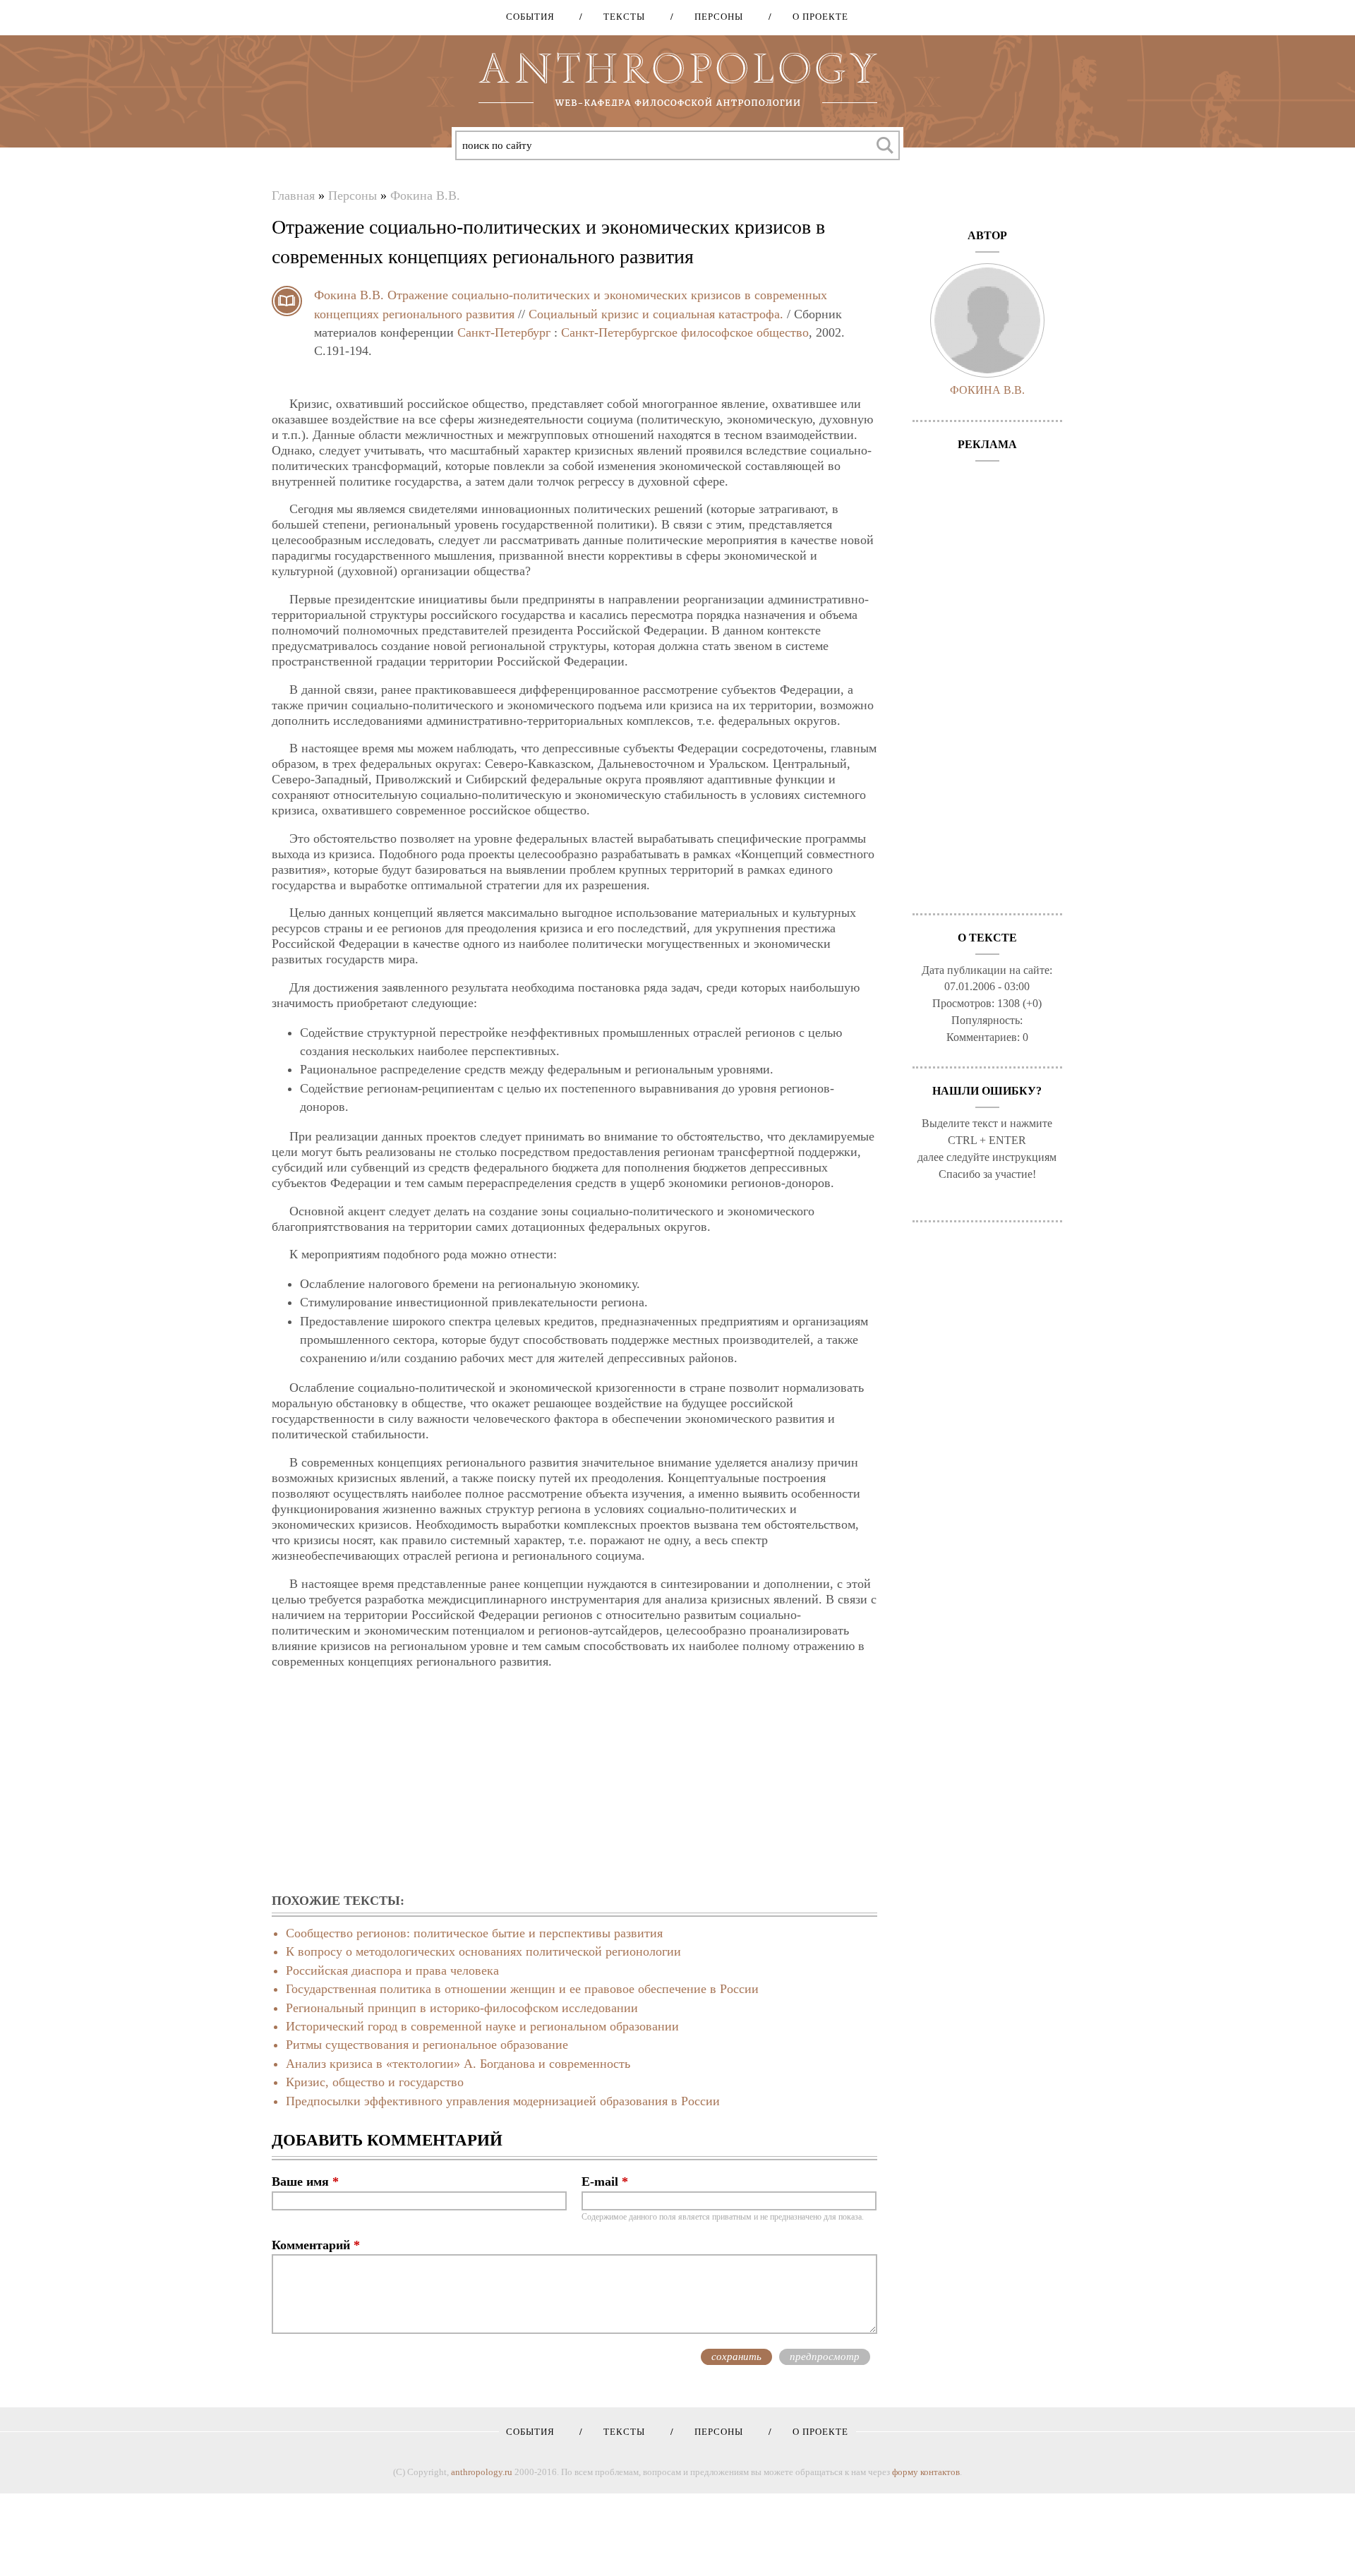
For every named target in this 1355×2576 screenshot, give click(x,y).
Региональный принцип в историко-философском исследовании (462, 2008)
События (530, 17)
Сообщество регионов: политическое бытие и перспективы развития (474, 1933)
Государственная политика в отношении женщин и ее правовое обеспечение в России (522, 1989)
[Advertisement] (574, 1782)
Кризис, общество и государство (375, 2082)
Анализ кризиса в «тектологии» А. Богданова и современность (458, 2064)
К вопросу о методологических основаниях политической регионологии (483, 1951)
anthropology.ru (482, 2472)
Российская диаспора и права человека (392, 1970)
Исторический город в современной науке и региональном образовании (482, 2026)
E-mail (605, 2181)
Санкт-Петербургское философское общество (685, 332)
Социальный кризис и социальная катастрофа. (656, 314)
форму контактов (926, 2472)
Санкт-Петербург (504, 332)
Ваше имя (305, 2181)
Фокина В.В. (425, 195)
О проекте (815, 17)
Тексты (619, 17)
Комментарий (316, 2245)
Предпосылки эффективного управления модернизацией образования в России (503, 2101)
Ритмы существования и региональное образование (427, 2045)
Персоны (714, 17)
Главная (293, 195)
